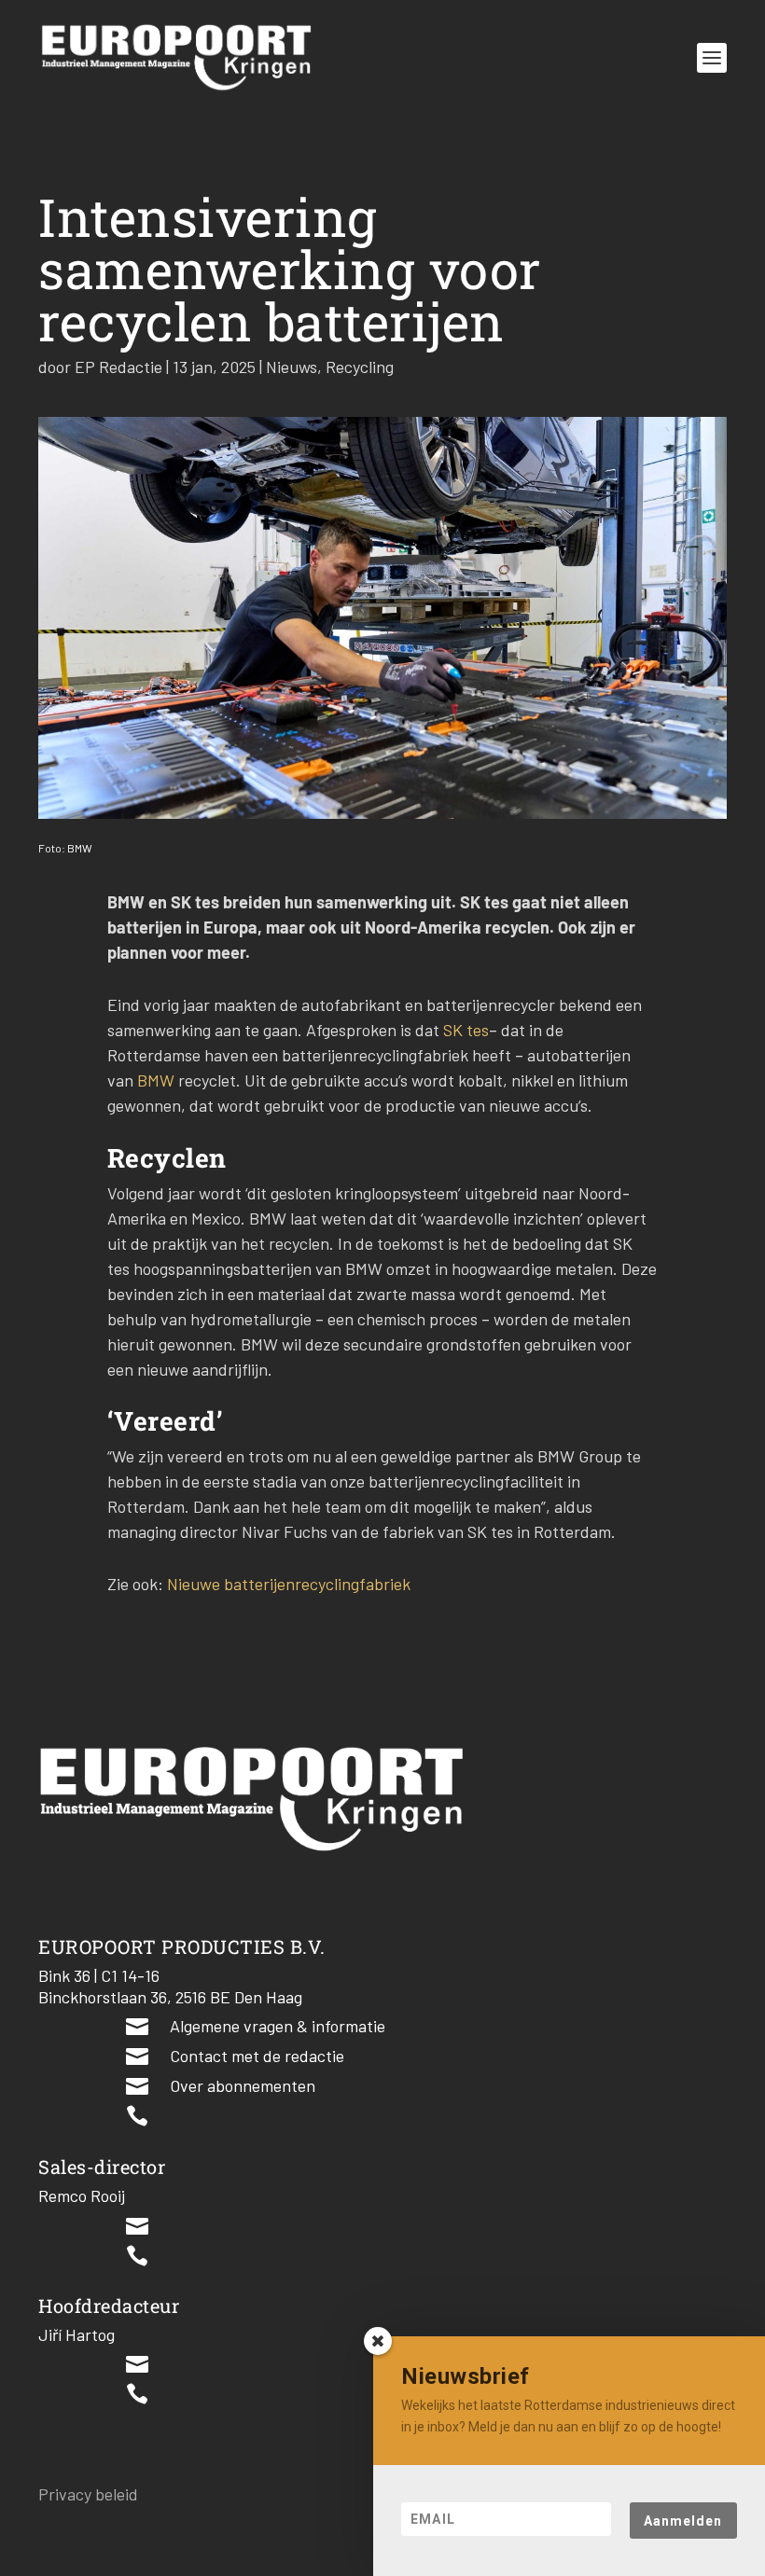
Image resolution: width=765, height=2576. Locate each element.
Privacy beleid (88, 2494)
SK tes (466, 1030)
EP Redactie (118, 367)
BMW (156, 1080)
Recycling (360, 367)
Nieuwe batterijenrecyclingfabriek (289, 1584)
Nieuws (292, 367)
